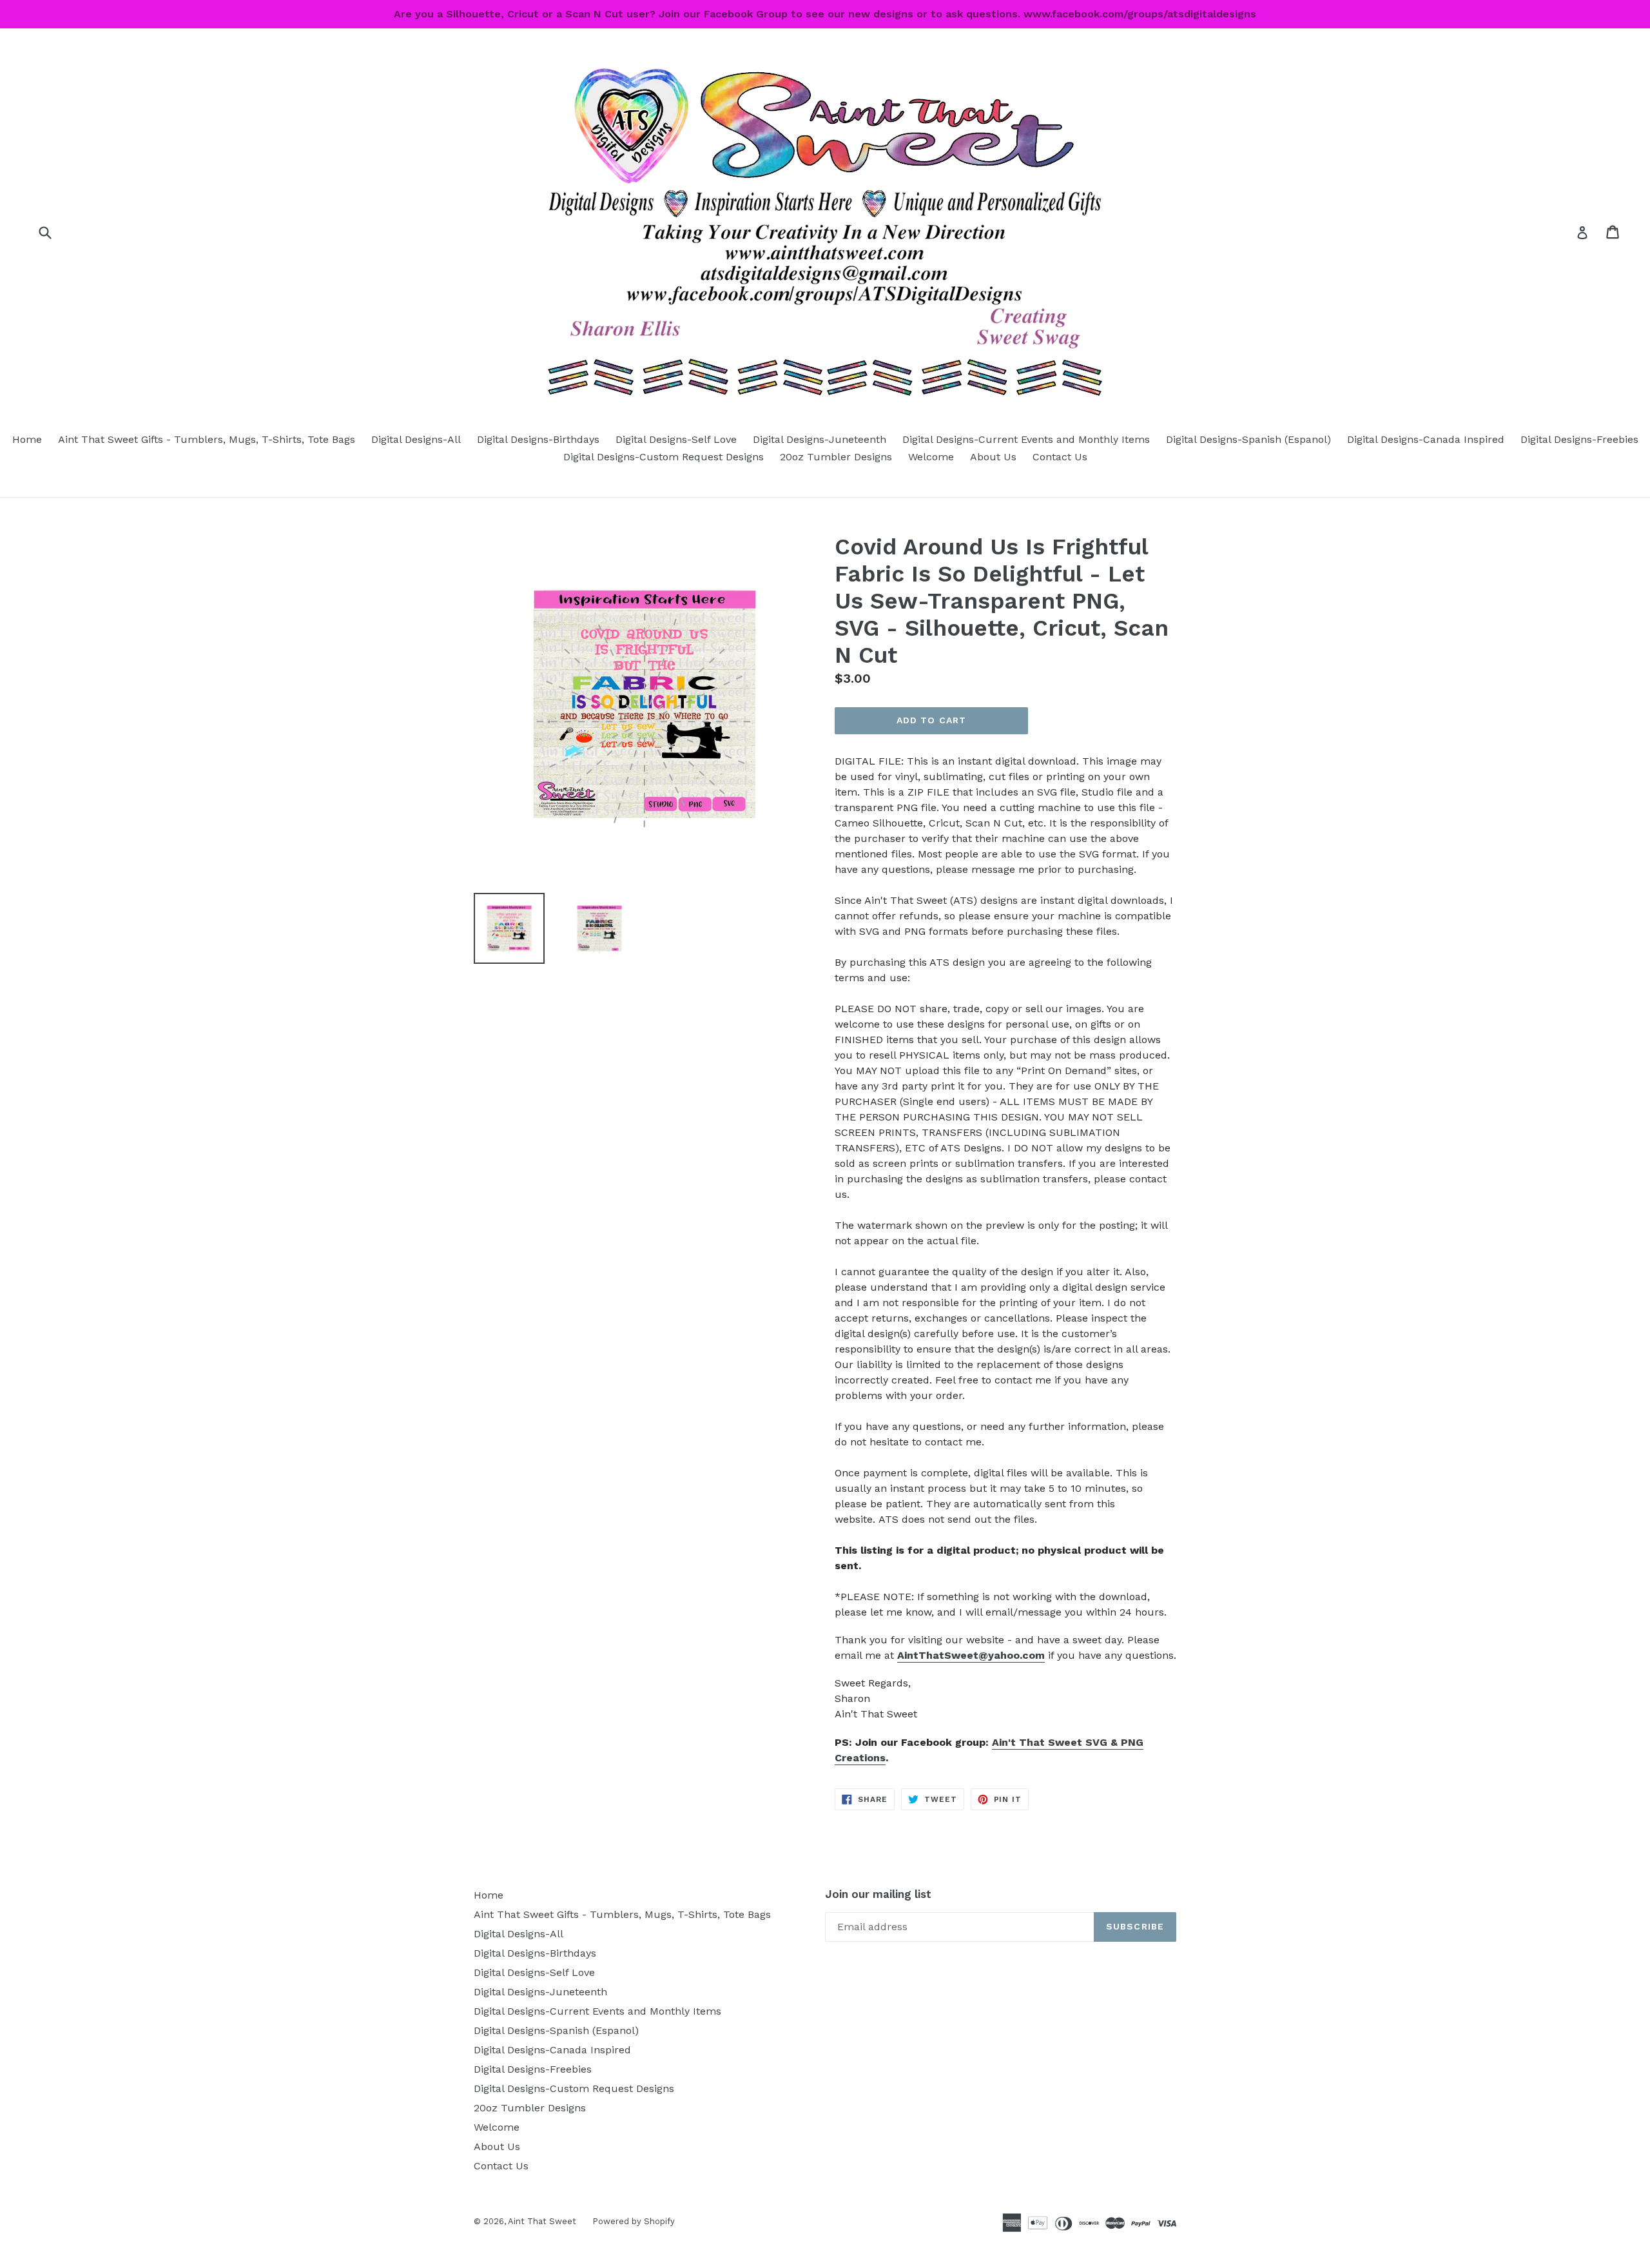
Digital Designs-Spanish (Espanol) (1248, 439)
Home (27, 439)
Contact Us (1060, 457)
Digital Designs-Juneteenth (820, 439)
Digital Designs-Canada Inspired (1426, 439)
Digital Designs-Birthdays (538, 439)
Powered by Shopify (634, 2221)
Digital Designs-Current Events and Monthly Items (1026, 439)
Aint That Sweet (542, 2221)
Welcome (931, 457)
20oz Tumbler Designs (836, 457)
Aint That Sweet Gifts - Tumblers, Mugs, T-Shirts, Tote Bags (207, 439)
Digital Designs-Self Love (676, 439)
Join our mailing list (878, 1894)
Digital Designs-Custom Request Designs (664, 457)
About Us (993, 457)
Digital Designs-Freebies (1579, 439)
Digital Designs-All (416, 439)
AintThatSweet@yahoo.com (971, 1655)
